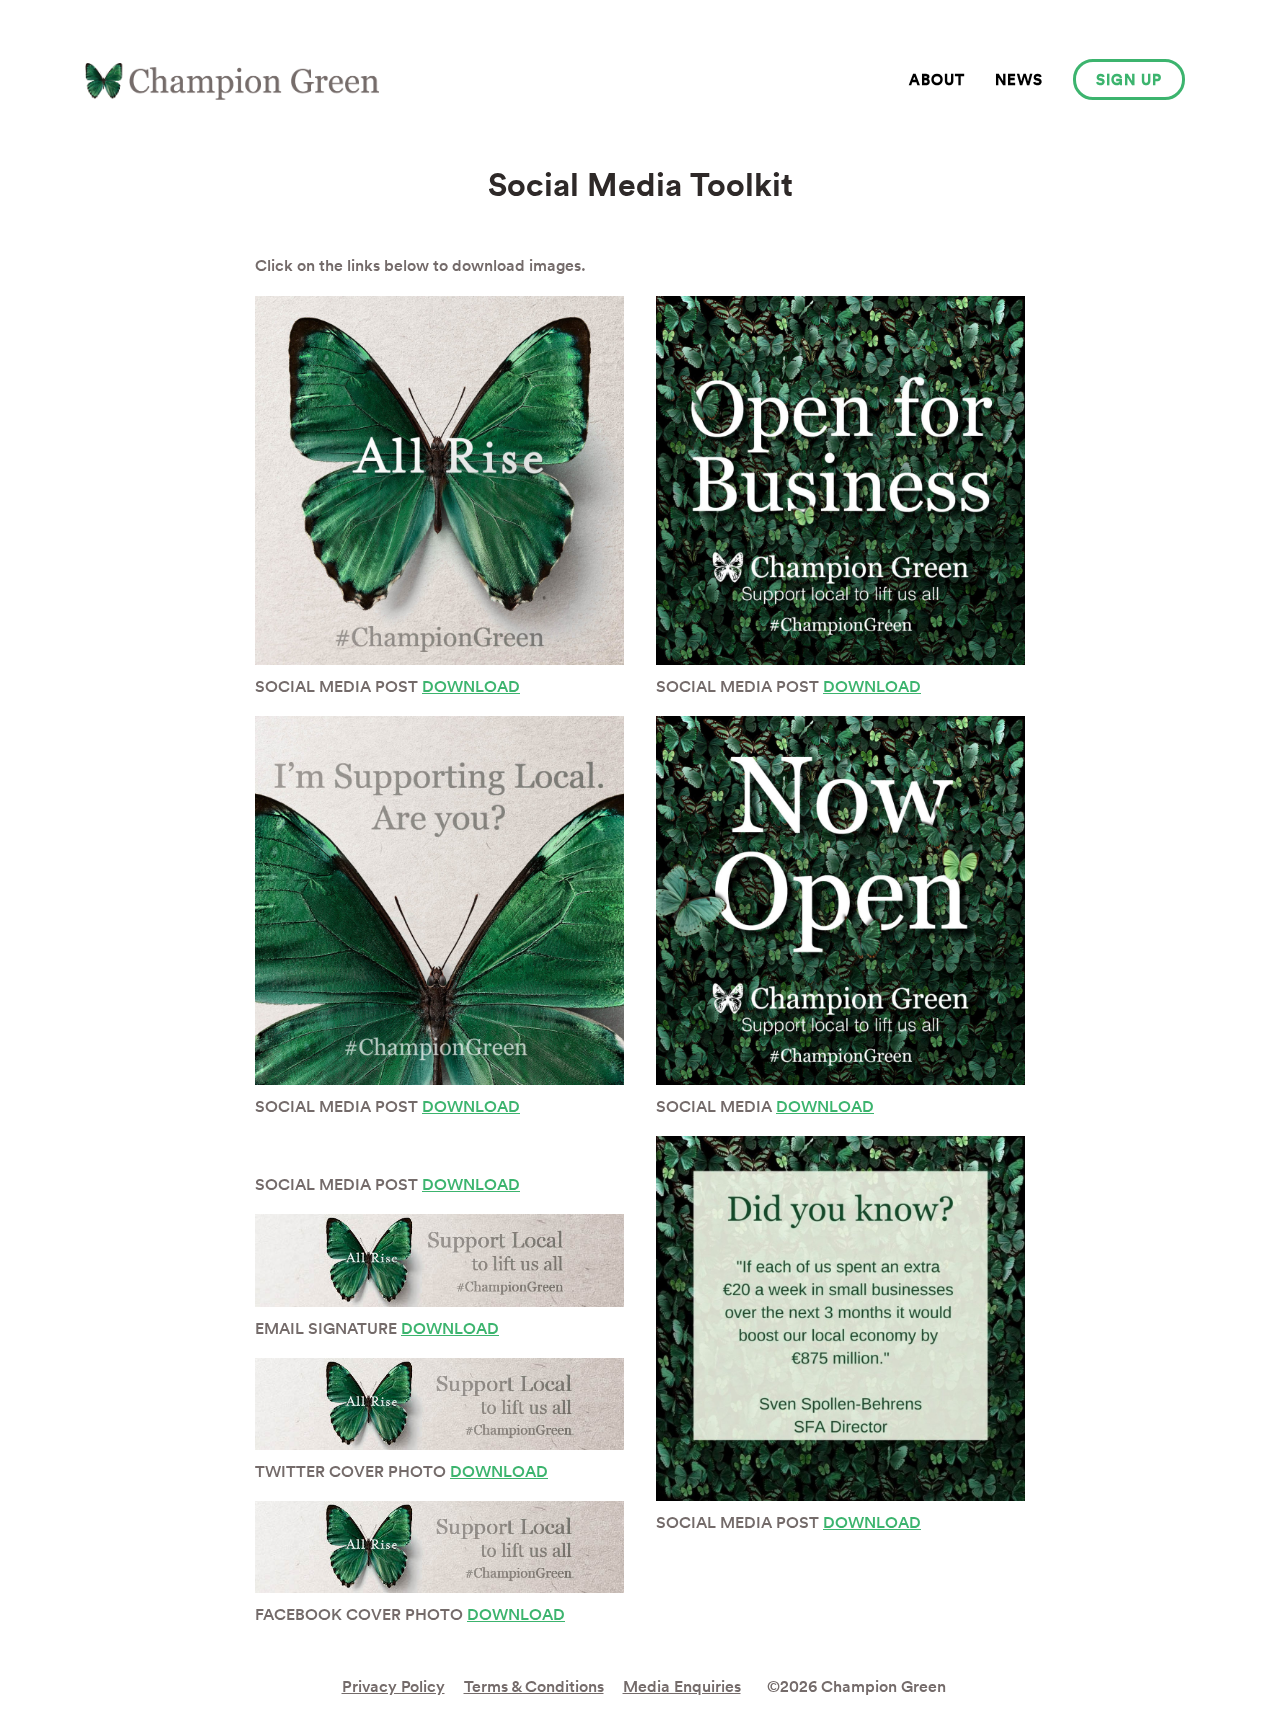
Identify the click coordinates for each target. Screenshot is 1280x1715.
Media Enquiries (682, 1686)
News (1019, 79)
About (937, 79)
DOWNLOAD (471, 686)
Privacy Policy (393, 1686)
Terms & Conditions (534, 1686)
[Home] (232, 81)
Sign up (1129, 79)
